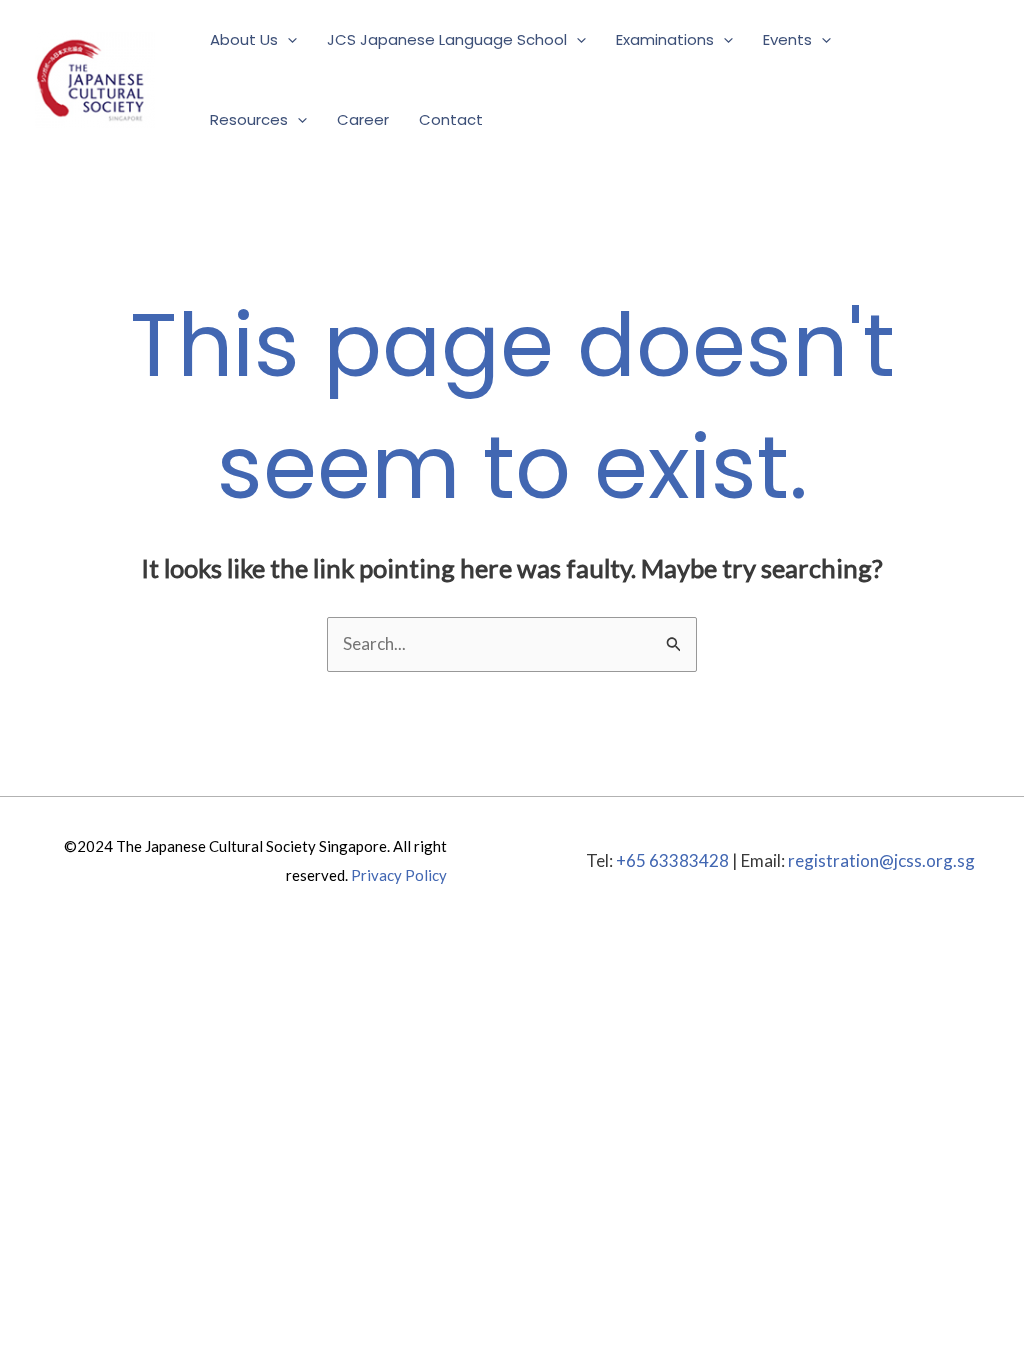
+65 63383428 (672, 860)
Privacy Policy (399, 875)
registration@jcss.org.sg (881, 860)
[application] (287, 40)
